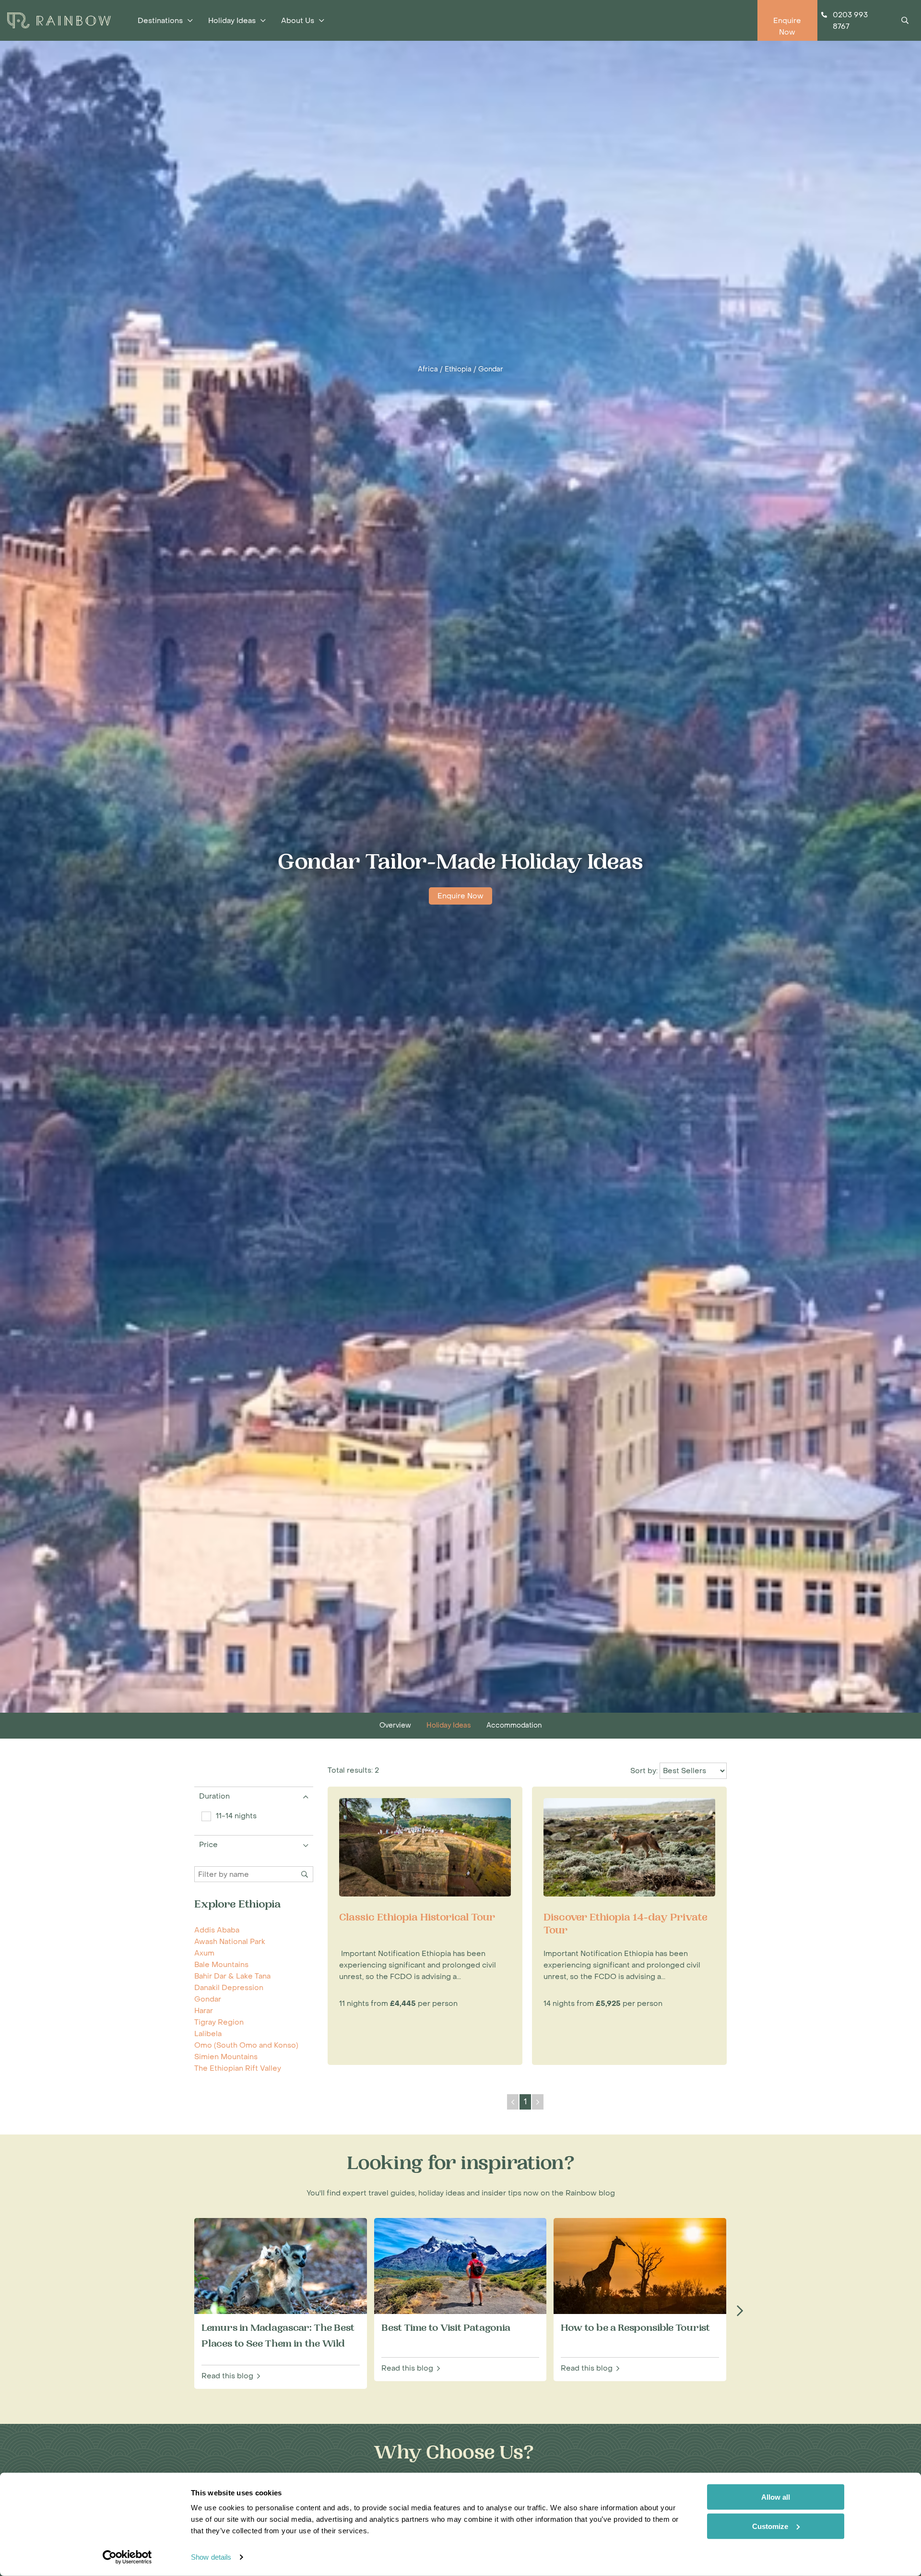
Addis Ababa (217, 1930)
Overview (395, 1725)
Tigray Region (219, 2022)
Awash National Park (230, 1942)
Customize (770, 2526)
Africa (428, 369)
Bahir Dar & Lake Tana (232, 1976)
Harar (204, 2011)
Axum (204, 1953)
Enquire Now (460, 896)
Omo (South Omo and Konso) (246, 2045)
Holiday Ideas (449, 1725)
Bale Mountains (221, 1965)
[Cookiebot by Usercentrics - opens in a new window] (127, 2557)
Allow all (776, 2497)
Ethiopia (458, 369)
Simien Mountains (226, 2057)
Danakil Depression (229, 1988)
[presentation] (740, 2312)
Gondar (491, 369)
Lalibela (208, 2034)
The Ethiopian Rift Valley (238, 2068)
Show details (211, 2557)
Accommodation (514, 1725)
